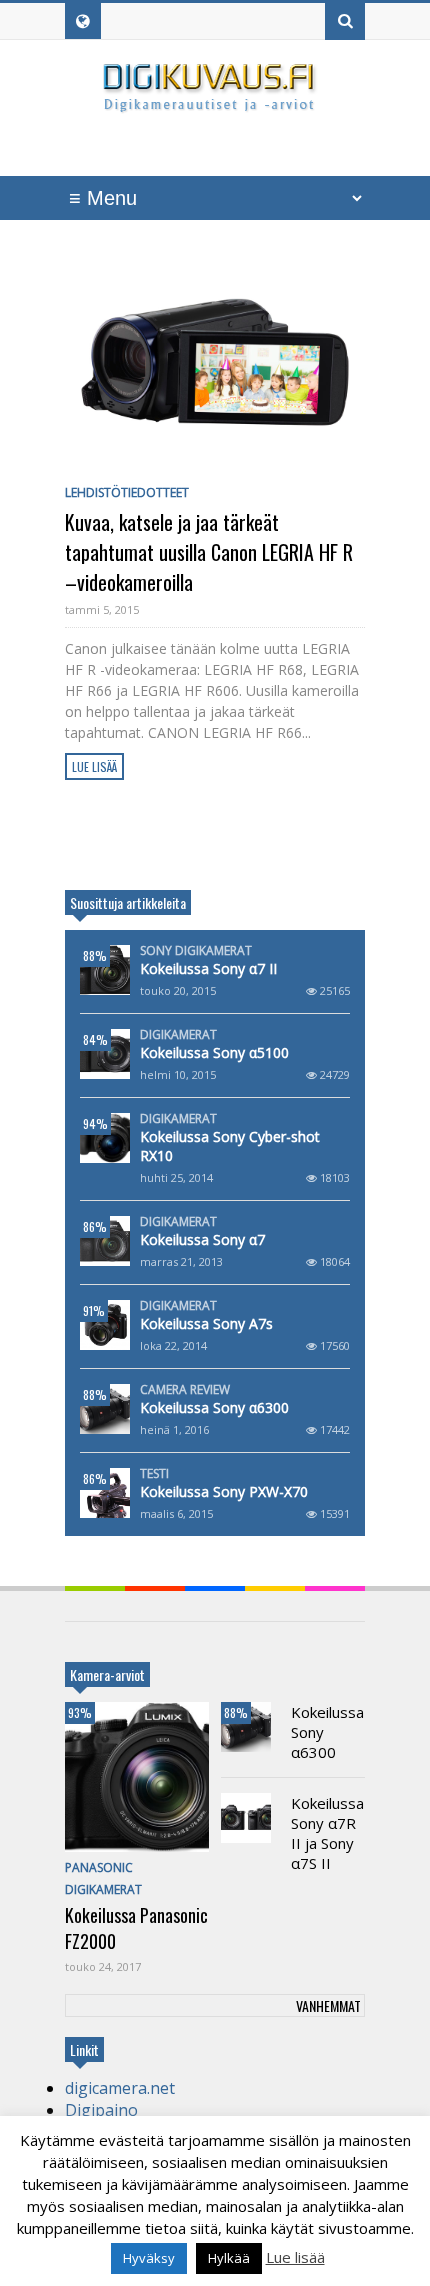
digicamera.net (120, 2088)
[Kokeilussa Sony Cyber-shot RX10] (105, 1138)
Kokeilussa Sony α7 (202, 1239)
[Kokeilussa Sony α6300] (105, 1409)
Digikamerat (178, 1035)
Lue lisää (94, 766)
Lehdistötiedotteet (127, 492)
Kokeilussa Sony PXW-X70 (224, 1491)
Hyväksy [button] (149, 2258)
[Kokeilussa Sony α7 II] (105, 970)
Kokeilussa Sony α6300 (214, 1407)
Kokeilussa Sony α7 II (208, 968)
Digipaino (101, 2110)
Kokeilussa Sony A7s (206, 1323)
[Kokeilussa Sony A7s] (105, 1325)
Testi (154, 1474)
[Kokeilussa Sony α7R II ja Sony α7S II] (246, 1818)
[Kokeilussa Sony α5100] (105, 1054)
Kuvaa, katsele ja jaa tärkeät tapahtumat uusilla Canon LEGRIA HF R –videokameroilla (209, 552)
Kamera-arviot (107, 1674)
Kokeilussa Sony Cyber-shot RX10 (230, 1146)
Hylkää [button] (229, 2258)
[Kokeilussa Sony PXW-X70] (105, 1493)
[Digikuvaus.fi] (215, 103)
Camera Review (185, 1390)
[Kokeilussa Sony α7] (105, 1241)
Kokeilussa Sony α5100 (214, 1052)
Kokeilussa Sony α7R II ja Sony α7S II (327, 1833)
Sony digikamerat (196, 951)
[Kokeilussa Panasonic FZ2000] (137, 1777)
